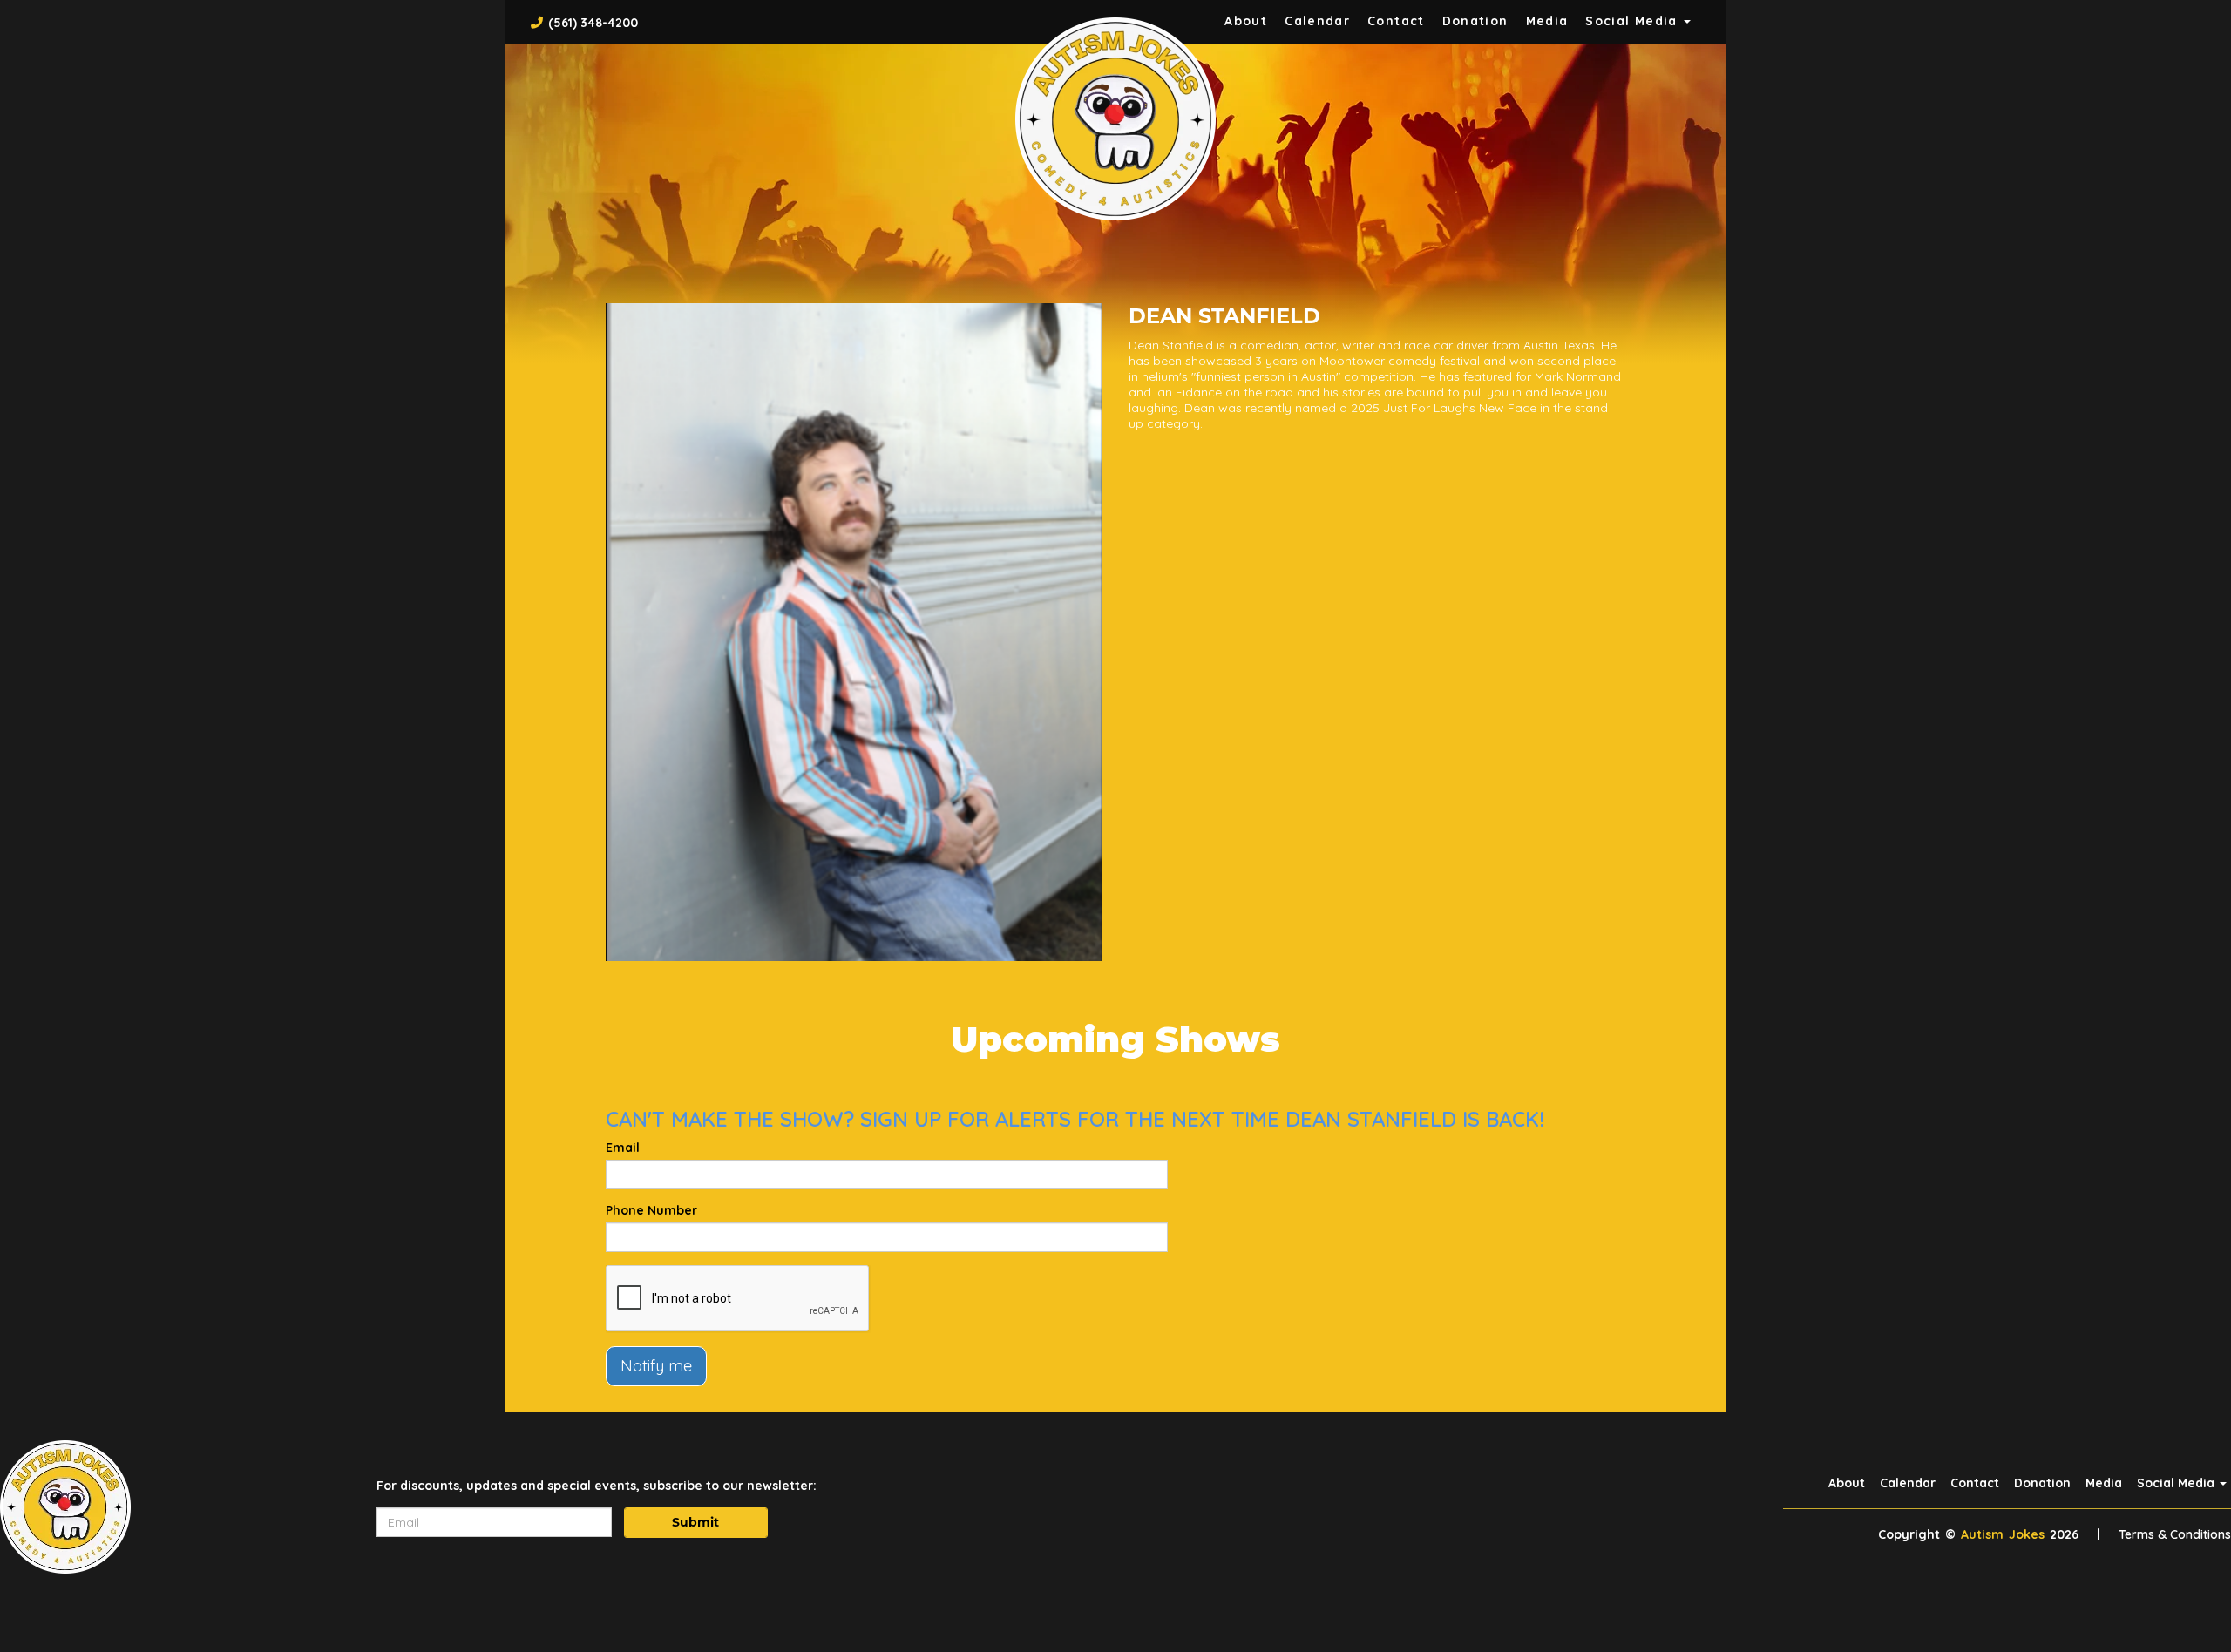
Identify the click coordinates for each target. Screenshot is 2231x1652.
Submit (695, 1522)
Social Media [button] (1634, 21)
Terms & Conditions (2175, 1534)
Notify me (656, 1366)
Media (1547, 21)
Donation (1475, 21)
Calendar (1317, 21)
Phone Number (651, 1210)
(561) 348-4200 (593, 23)
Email (623, 1148)
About (1246, 21)
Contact (1396, 21)
